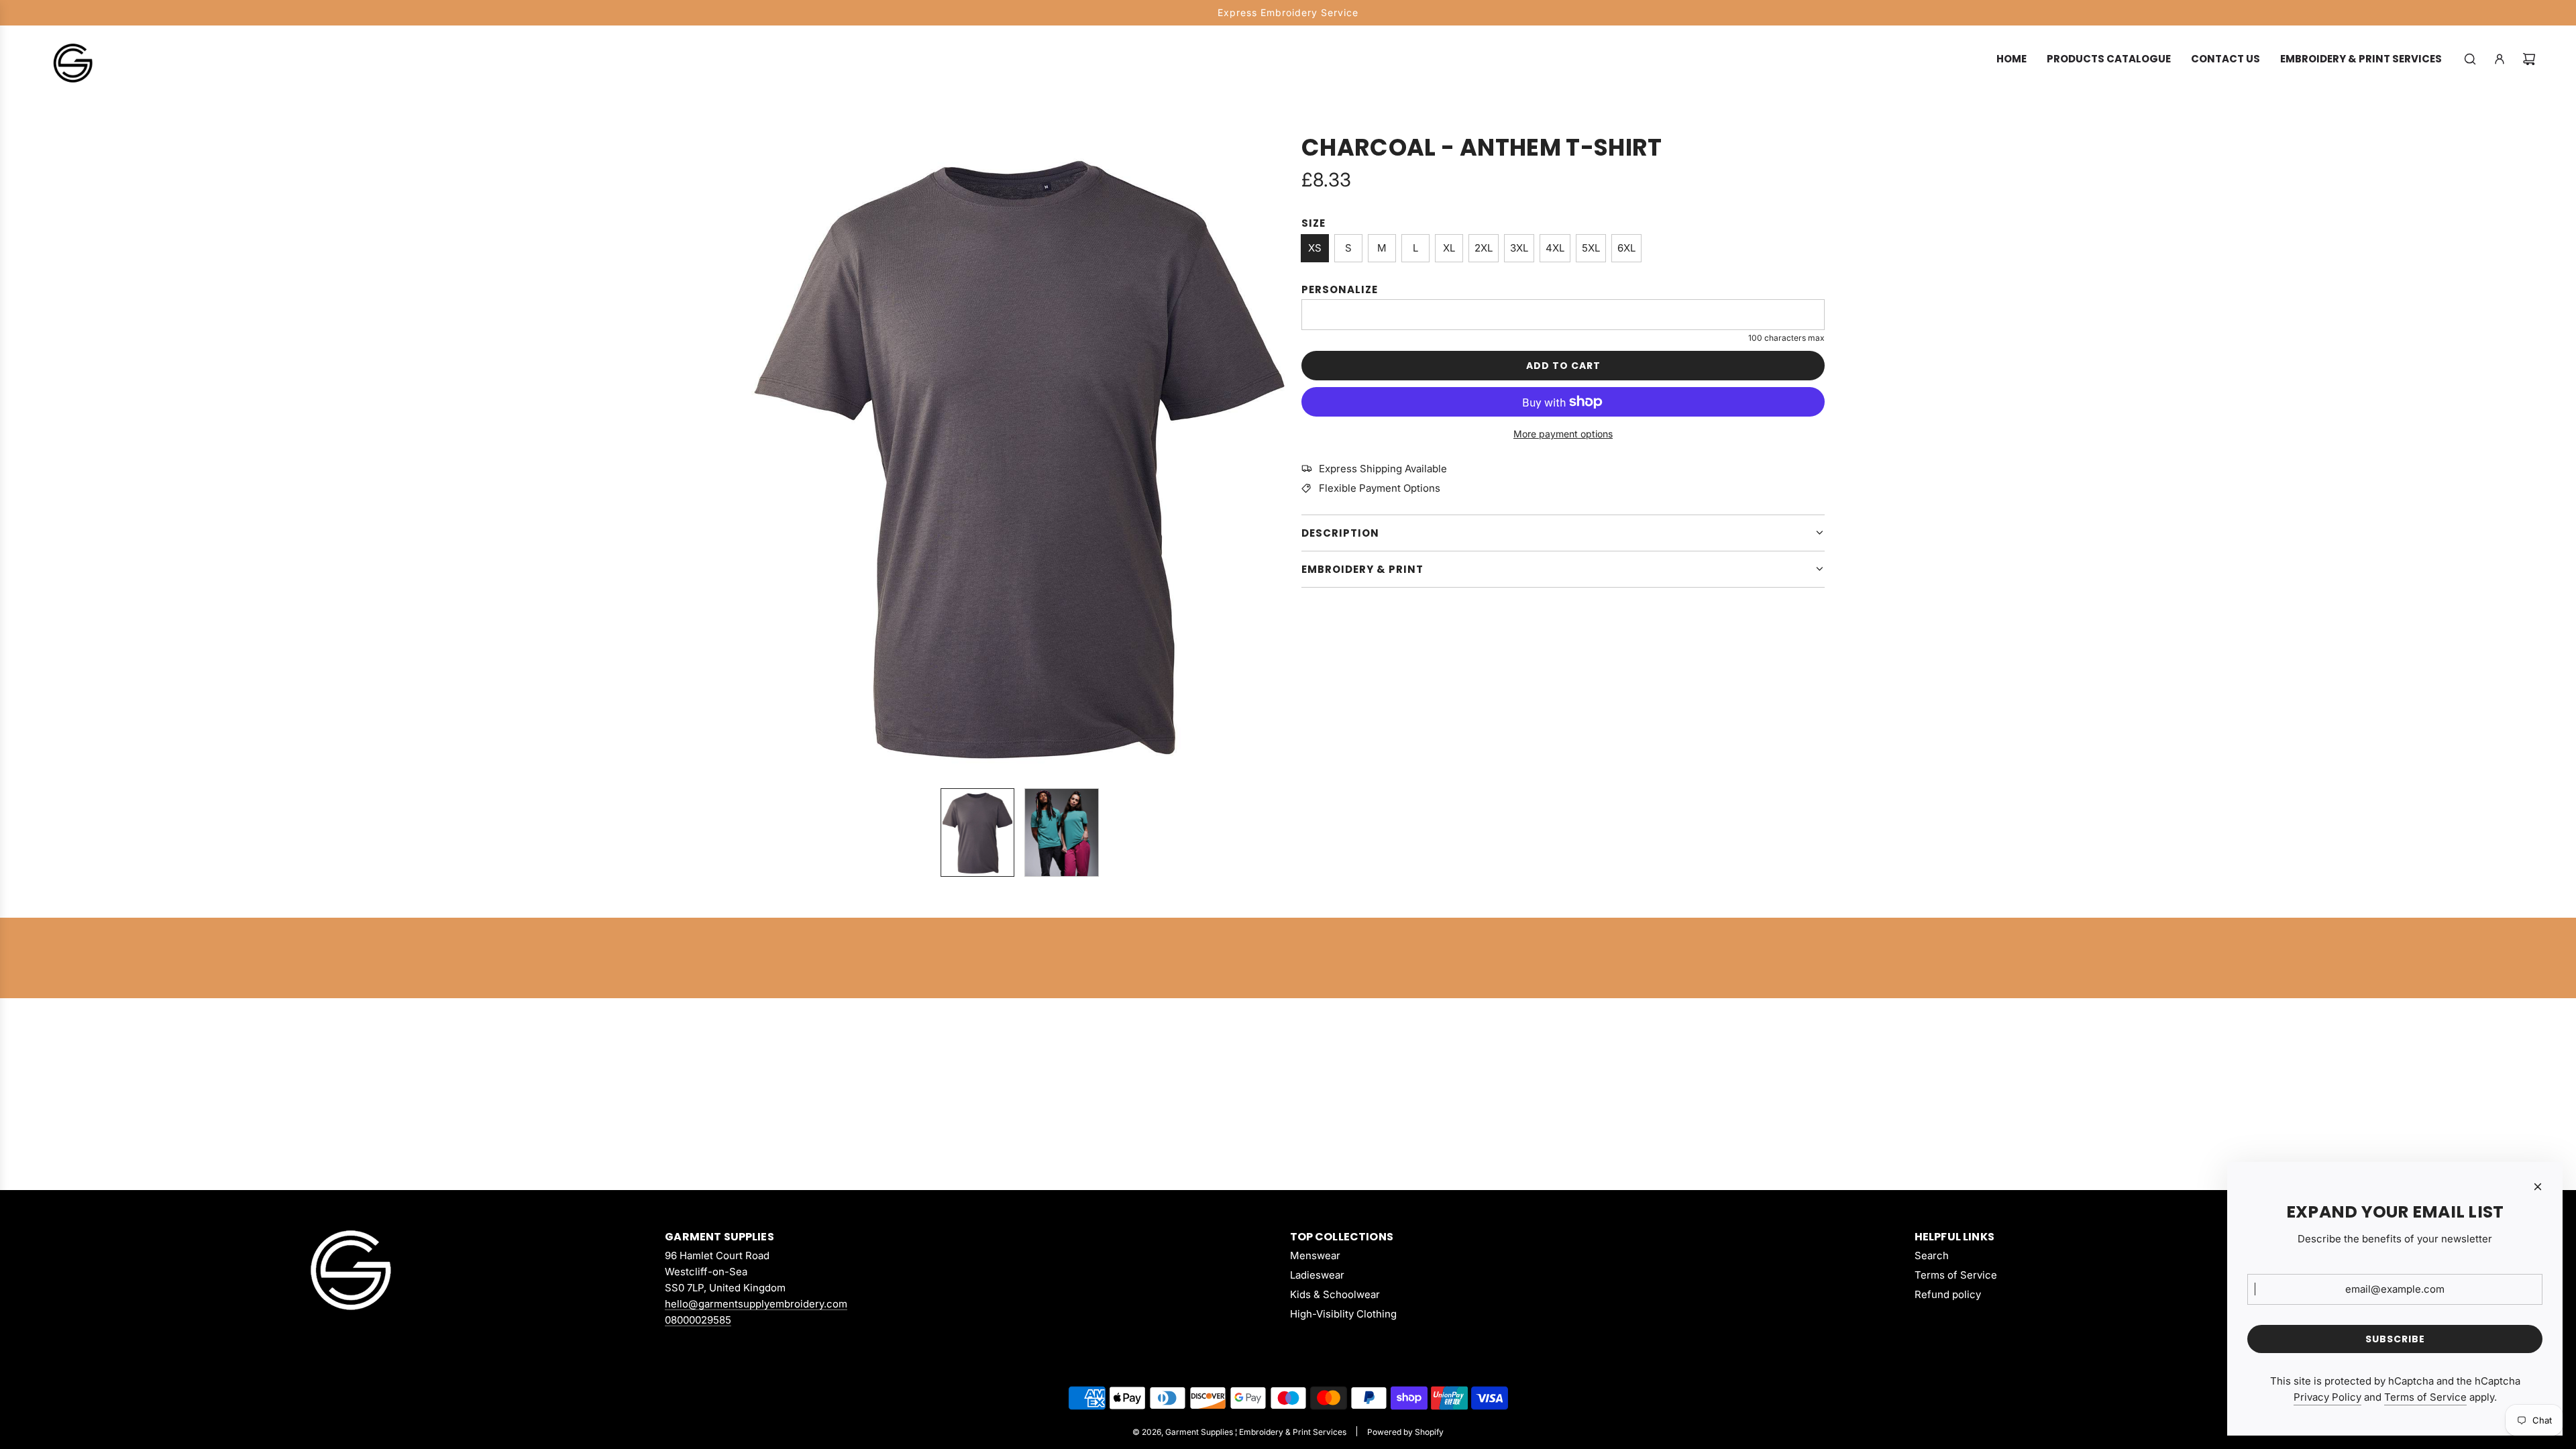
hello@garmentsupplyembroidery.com (756, 1304)
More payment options (1563, 434)
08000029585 (698, 1320)
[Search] (2470, 59)
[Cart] (2529, 59)
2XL (1484, 248)
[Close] (2538, 1187)
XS (1315, 248)
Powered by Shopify (1405, 1432)
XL (1449, 248)
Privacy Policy (2327, 1397)
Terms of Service (2425, 1397)
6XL (1626, 248)
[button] (762, 455)
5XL (1591, 248)
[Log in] (2500, 59)
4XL (1555, 248)
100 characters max (1786, 338)
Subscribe (2395, 1339)
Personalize (1340, 289)
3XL (1519, 248)
